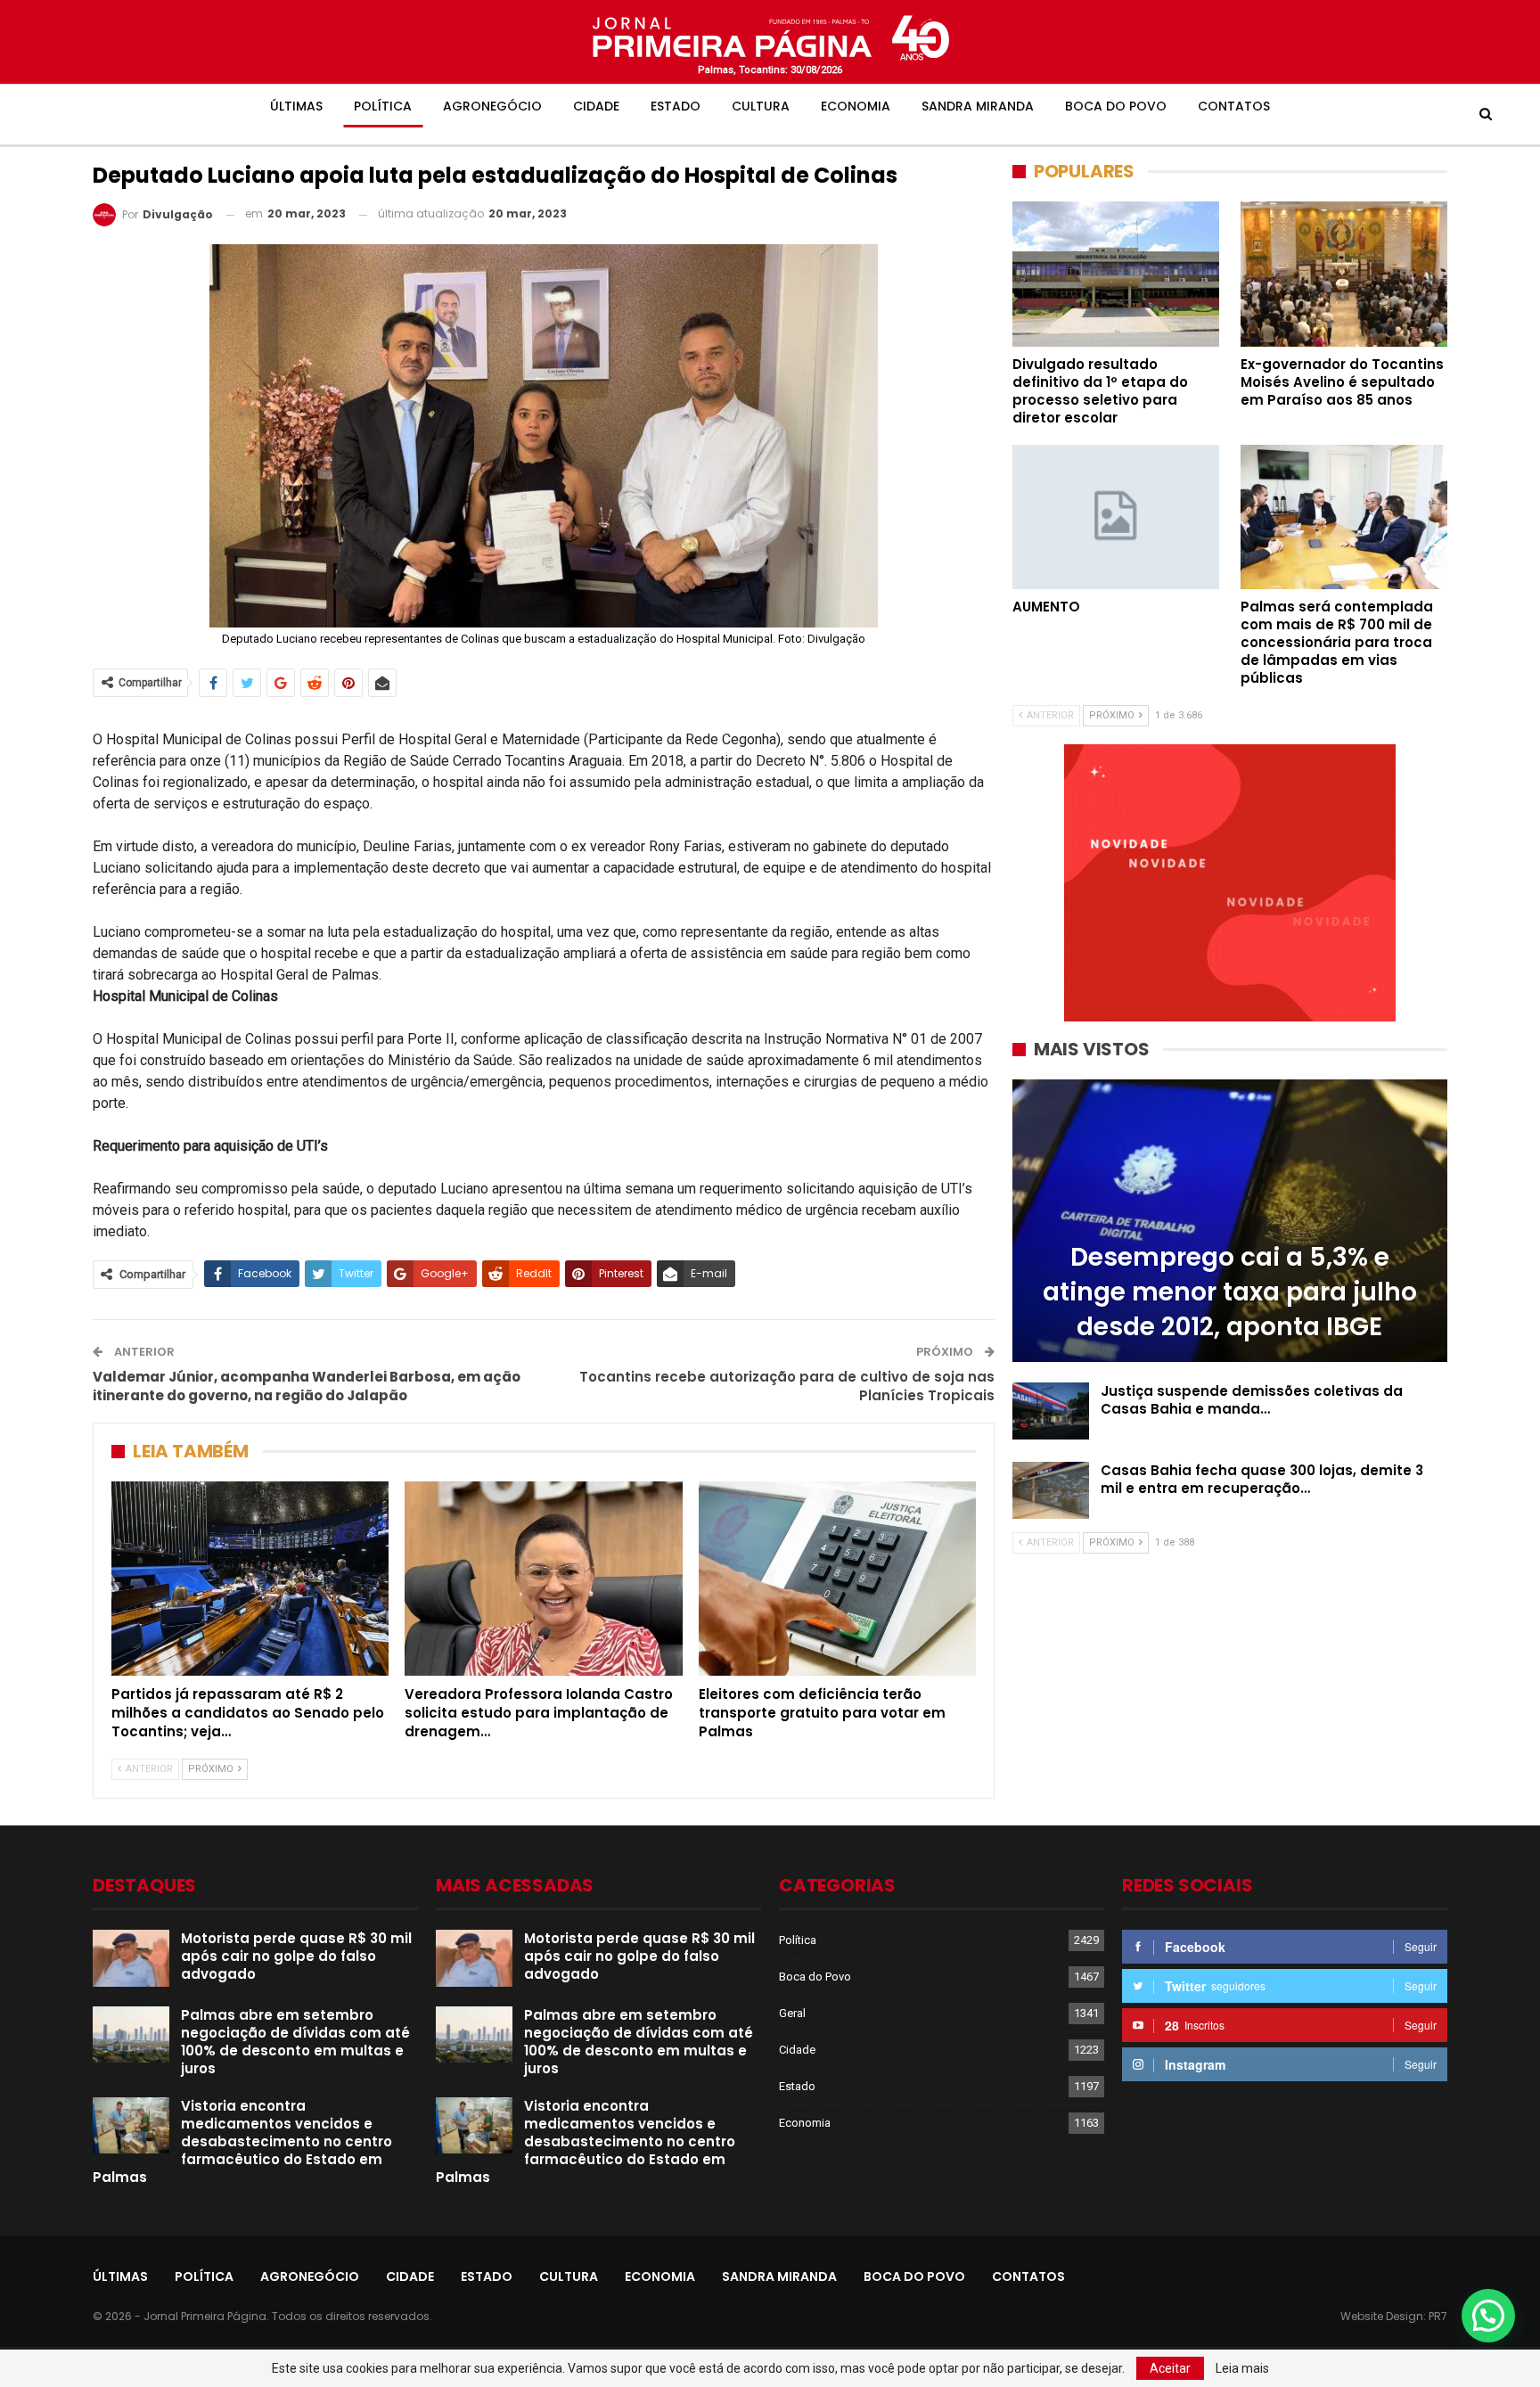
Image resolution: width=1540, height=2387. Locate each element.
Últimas (296, 106)
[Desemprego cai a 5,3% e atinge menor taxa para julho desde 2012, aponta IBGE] (1230, 1221)
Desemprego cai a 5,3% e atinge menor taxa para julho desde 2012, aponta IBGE (1230, 1292)
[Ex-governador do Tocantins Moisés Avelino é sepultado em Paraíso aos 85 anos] (1344, 274)
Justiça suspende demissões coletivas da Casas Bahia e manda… (1252, 1400)
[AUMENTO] (1116, 517)
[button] (1488, 2316)
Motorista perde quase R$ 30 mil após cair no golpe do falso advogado (296, 1956)
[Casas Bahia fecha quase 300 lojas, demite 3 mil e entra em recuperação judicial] (1051, 1490)
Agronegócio (492, 106)
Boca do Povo (1116, 106)
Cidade (596, 106)
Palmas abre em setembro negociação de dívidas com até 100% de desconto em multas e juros (295, 2042)
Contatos (1234, 106)
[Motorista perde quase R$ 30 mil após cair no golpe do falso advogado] (131, 1958)
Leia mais (1242, 2368)
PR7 (1438, 2316)
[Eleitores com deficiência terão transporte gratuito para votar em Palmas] (837, 1579)
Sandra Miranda (978, 106)
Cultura (761, 106)
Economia (856, 106)
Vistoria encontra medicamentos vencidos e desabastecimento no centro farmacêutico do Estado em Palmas (242, 2141)
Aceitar (1170, 2368)
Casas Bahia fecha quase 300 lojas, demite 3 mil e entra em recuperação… (1262, 1479)
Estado (676, 106)
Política (383, 106)
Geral (792, 2013)
